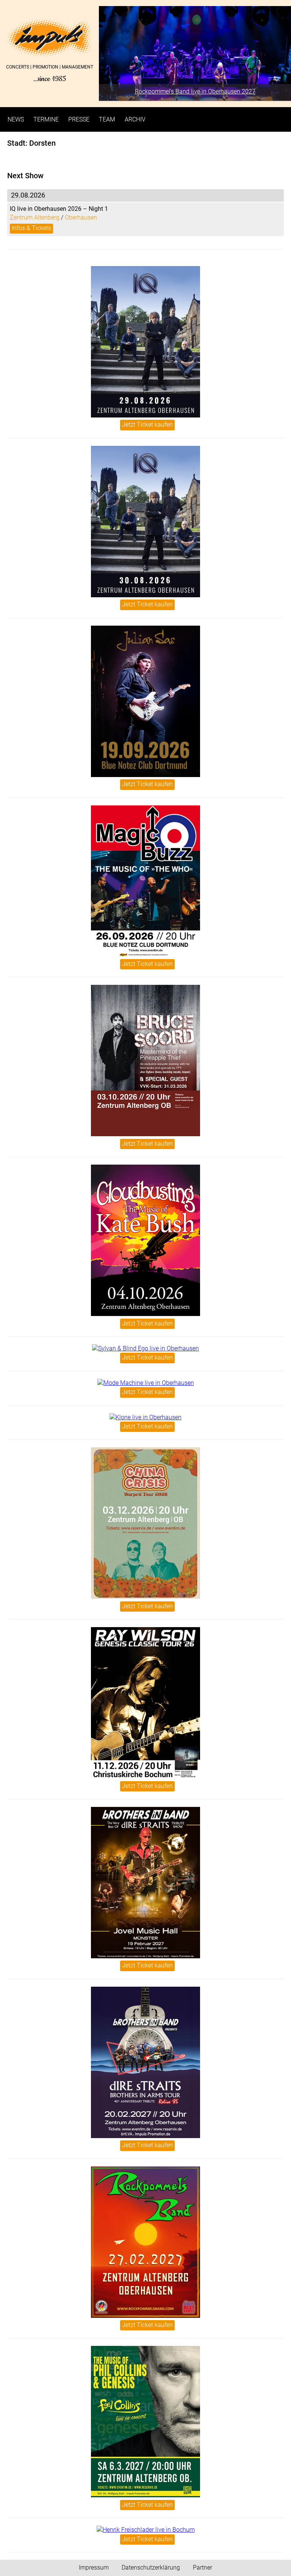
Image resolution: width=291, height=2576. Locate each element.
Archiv (135, 119)
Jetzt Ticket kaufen (147, 424)
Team (107, 119)
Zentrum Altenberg (35, 217)
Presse (79, 119)
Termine (46, 119)
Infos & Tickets (31, 228)
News (16, 119)
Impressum (94, 2567)
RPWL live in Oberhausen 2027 (195, 91)
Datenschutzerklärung (151, 2567)
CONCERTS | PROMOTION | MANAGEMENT (49, 74)
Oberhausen (81, 217)
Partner (203, 2567)
